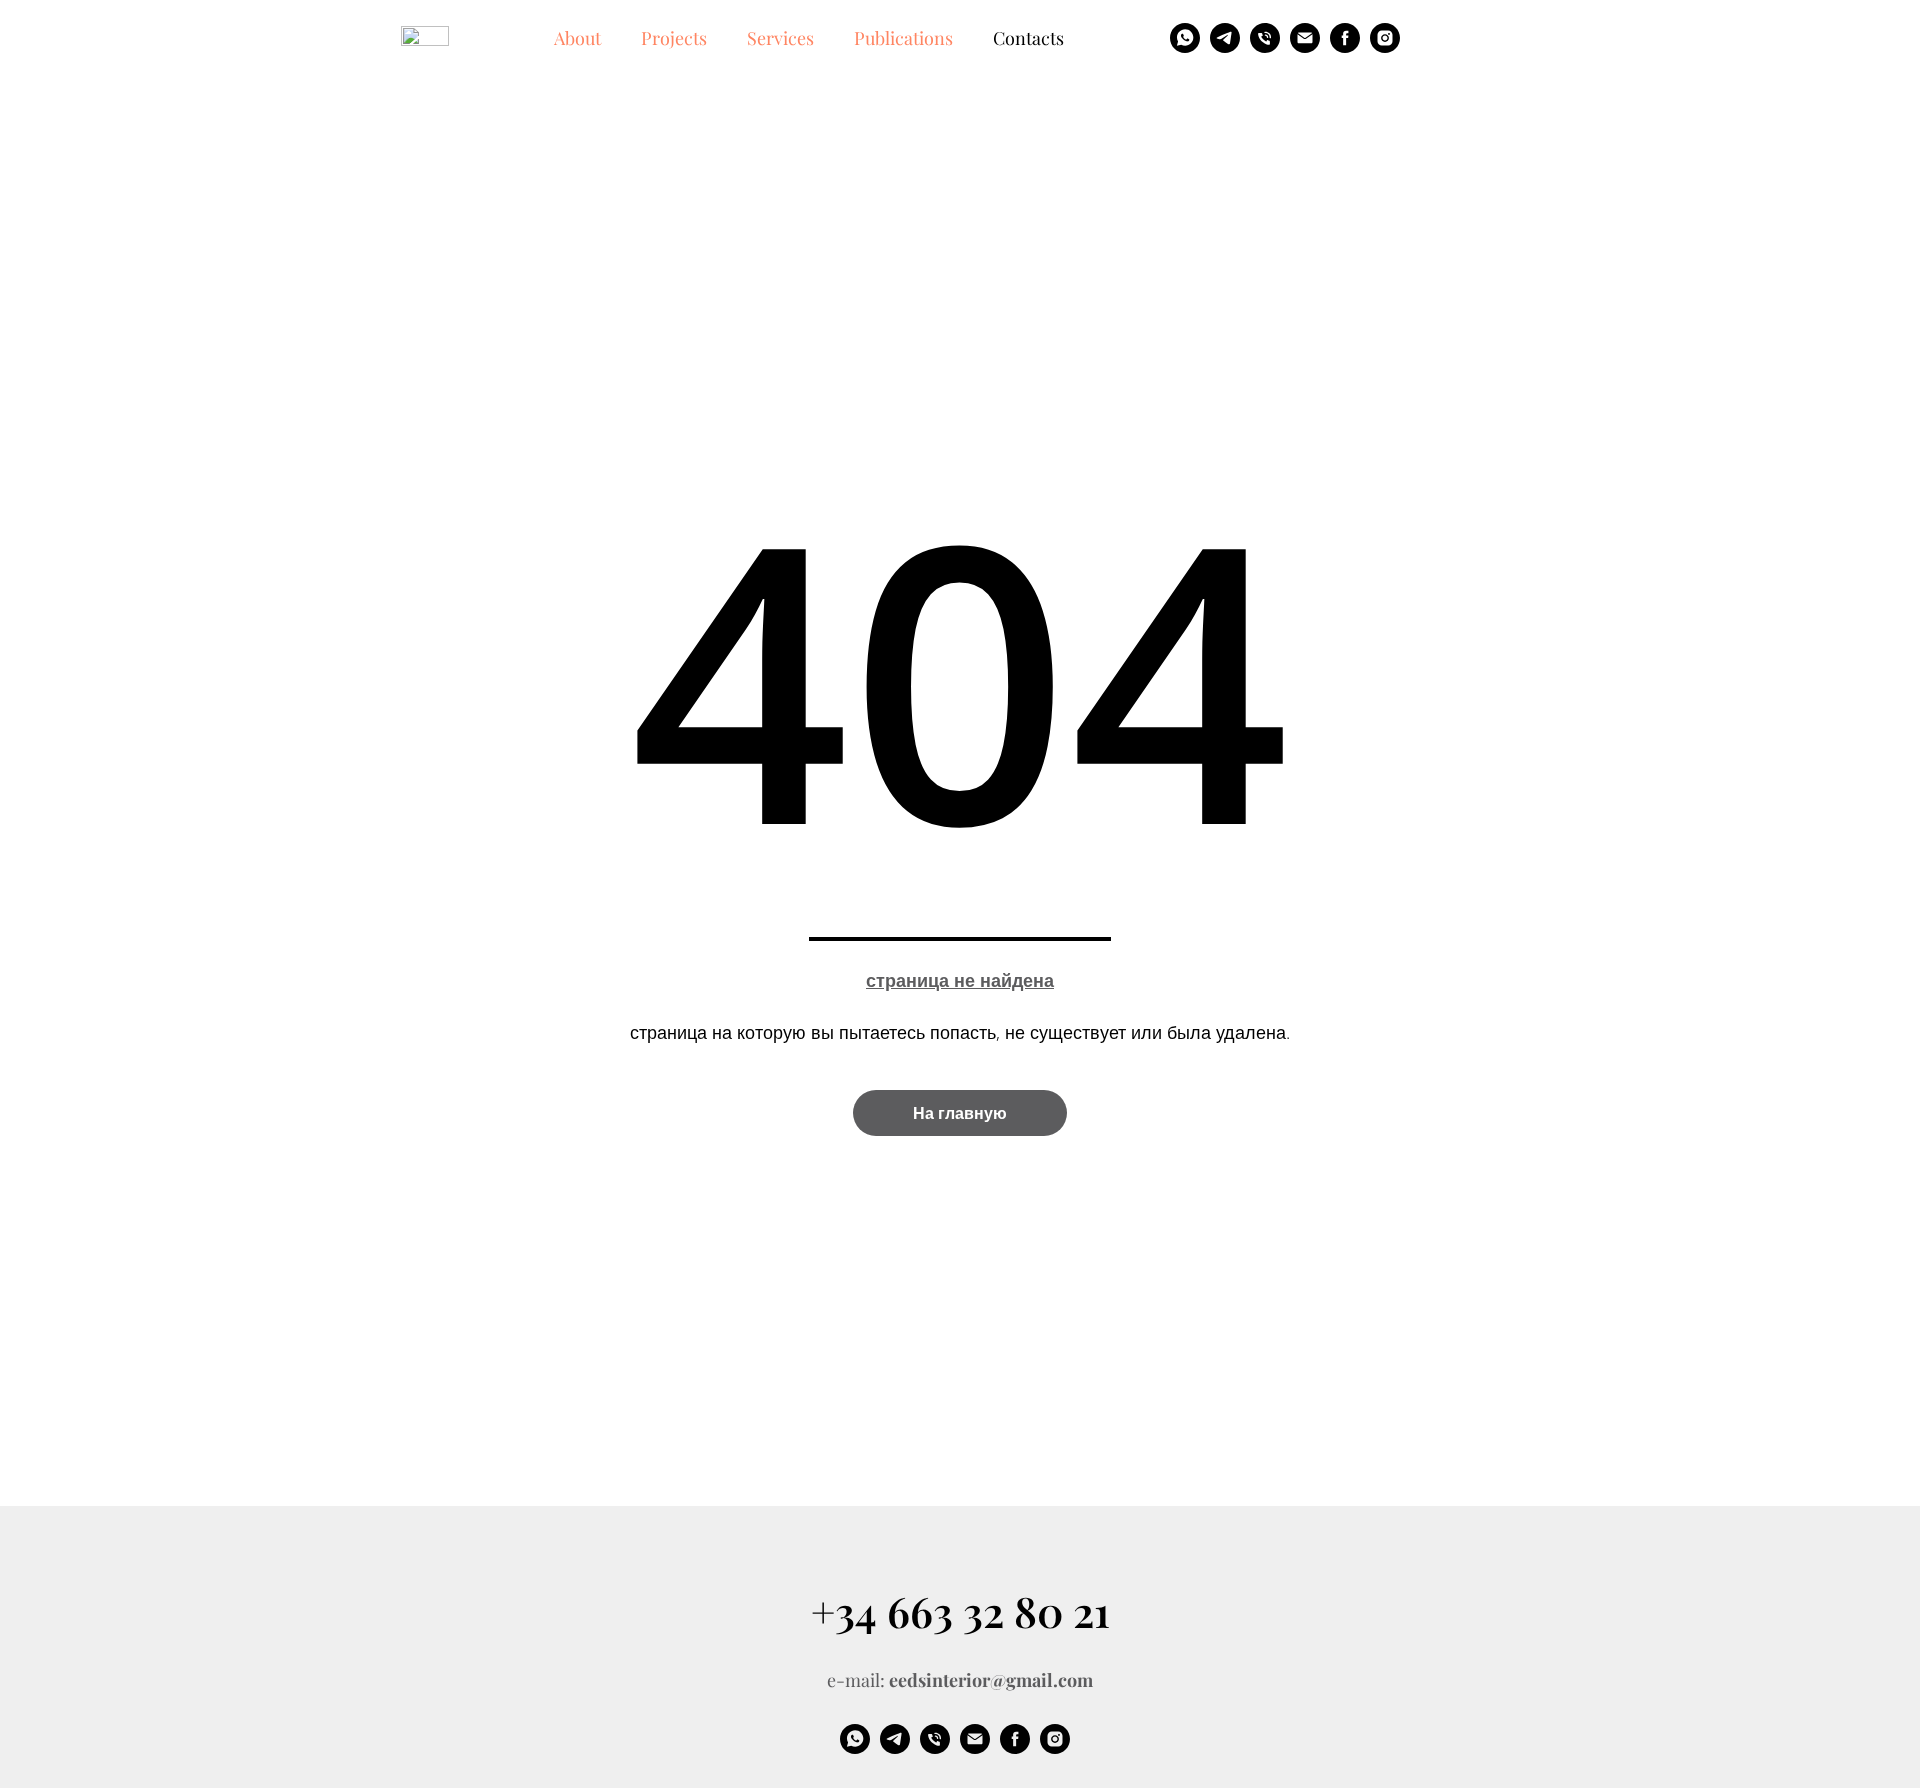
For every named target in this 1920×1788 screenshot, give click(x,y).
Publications (903, 38)
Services (780, 38)
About (577, 38)
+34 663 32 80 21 (960, 1611)
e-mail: (960, 1680)
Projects (674, 38)
